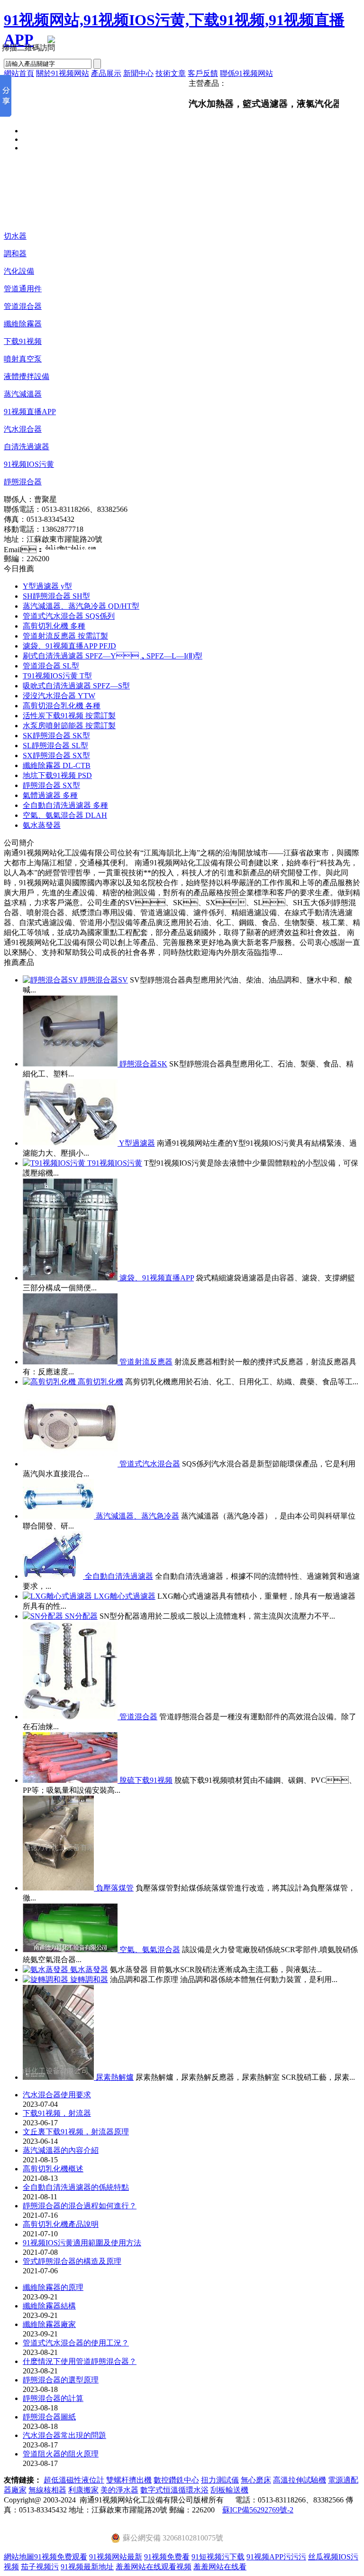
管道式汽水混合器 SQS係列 (69, 616)
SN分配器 (81, 1616)
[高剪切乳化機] (50, 1382)
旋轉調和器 (89, 1979)
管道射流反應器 (146, 1362)
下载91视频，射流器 (57, 2113)
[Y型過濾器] (71, 1143)
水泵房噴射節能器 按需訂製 (69, 726)
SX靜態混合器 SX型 (56, 755)
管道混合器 (23, 306)
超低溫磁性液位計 (74, 2480)
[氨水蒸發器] (46, 1969)
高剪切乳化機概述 (53, 2169)
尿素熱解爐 (115, 2077)
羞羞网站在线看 (220, 2567)
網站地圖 (19, 2557)
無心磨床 (256, 2480)
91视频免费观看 (61, 2557)
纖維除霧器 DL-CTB (57, 765)
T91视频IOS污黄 (115, 1163)
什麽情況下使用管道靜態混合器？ (80, 2361)
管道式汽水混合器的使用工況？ (76, 2343)
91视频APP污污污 (276, 2557)
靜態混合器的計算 (53, 2398)
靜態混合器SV (104, 980)
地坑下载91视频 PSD (57, 775)
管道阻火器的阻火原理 (61, 2454)
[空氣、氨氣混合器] (71, 1950)
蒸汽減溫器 (23, 394)
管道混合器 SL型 (51, 666)
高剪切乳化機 (100, 1382)
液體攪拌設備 (27, 376)
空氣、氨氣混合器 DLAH (65, 815)
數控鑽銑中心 (176, 2480)
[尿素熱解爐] (59, 2077)
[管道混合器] (71, 1717)
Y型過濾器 (137, 1143)
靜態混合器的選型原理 (61, 2380)
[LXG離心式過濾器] (58, 1596)
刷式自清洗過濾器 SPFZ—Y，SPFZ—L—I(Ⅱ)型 (113, 656)
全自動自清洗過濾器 (119, 1576)
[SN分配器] (44, 1616)
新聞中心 (138, 73)
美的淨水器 (119, 2490)
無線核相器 (47, 2490)
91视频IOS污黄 (29, 464)
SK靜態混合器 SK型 (56, 736)
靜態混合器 (23, 482)
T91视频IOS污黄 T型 (57, 676)
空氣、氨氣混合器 (150, 1950)
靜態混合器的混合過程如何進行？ (80, 2206)
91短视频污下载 (218, 2557)
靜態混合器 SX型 (51, 785)
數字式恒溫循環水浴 (174, 2490)
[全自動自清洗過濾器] (54, 1576)
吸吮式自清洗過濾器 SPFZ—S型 (76, 686)
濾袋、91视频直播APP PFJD (69, 646)
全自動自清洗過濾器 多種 (65, 805)
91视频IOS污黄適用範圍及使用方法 (82, 2243)
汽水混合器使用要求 (57, 2095)
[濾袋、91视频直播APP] (71, 1278)
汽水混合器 (23, 429)
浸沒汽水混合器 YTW (59, 696)
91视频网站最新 (116, 2557)
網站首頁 (19, 73)
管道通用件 (23, 289)
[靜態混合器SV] (51, 980)
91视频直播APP (30, 412)
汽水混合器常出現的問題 (64, 2435)
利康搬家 (83, 2490)
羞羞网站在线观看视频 (154, 2567)
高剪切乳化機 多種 (54, 626)
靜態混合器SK (143, 1064)
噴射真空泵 (23, 359)
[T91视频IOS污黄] (55, 1163)
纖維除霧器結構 (49, 2306)
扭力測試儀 (220, 2480)
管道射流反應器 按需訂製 (65, 636)
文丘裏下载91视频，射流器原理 (76, 2132)
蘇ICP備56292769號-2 (258, 2510)
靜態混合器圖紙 (49, 2417)
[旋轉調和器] (46, 1979)
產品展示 (106, 73)
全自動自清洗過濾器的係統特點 (76, 2187)
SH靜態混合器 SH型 (56, 596)
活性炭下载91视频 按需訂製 (69, 716)
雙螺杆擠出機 (129, 2480)
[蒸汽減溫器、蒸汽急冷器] (59, 1516)
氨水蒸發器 (42, 825)
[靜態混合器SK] (71, 1064)
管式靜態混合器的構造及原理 (72, 2261)
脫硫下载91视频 (146, 1780)
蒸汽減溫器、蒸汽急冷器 (137, 1516)
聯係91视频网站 (246, 73)
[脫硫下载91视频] (71, 1780)
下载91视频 (23, 341)
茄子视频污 (40, 2567)
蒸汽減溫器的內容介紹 (61, 2150)
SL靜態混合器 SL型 (55, 746)
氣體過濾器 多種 (50, 795)
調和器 (15, 254)
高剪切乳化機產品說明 (61, 2224)
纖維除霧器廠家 (49, 2324)
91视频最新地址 (87, 2567)
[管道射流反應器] (71, 1362)
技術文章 (171, 73)
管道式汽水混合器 (150, 1464)
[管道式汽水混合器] (71, 1464)
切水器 (15, 236)
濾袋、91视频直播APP (157, 1278)
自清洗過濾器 (27, 447)
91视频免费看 (167, 2557)
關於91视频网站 (63, 73)
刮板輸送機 (229, 2490)
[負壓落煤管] (59, 1888)
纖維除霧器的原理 (53, 2287)
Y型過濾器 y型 (47, 586)
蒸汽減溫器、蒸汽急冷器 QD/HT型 (81, 606)
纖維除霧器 (23, 324)
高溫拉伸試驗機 (300, 2480)
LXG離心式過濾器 (125, 1596)
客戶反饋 (203, 73)
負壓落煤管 (115, 1888)
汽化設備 (19, 271)
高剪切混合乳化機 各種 (62, 706)
